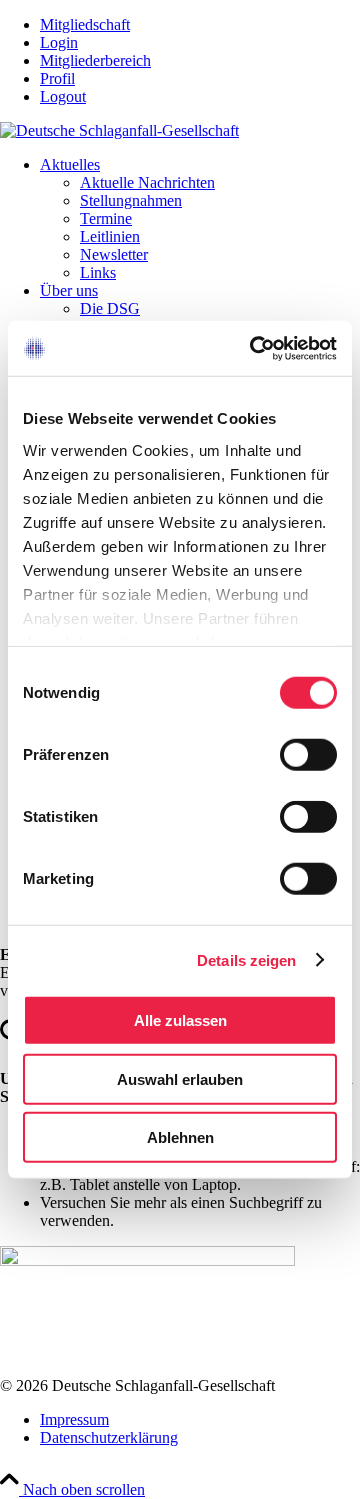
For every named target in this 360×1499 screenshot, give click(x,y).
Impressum (74, 1419)
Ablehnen (180, 1137)
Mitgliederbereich (95, 60)
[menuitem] (200, 25)
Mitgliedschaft (85, 24)
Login (59, 42)
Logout (63, 96)
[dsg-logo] (119, 130)
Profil (57, 78)
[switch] (308, 755)
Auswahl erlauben (180, 1078)
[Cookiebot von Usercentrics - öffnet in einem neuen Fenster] (254, 348)
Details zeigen (246, 959)
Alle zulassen (180, 1020)
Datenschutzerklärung (109, 1437)
